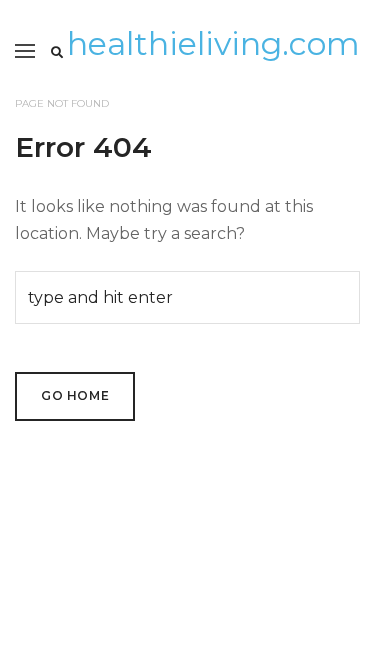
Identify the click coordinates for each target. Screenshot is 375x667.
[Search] (57, 53)
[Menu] (25, 51)
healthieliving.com (213, 43)
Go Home (75, 395)
